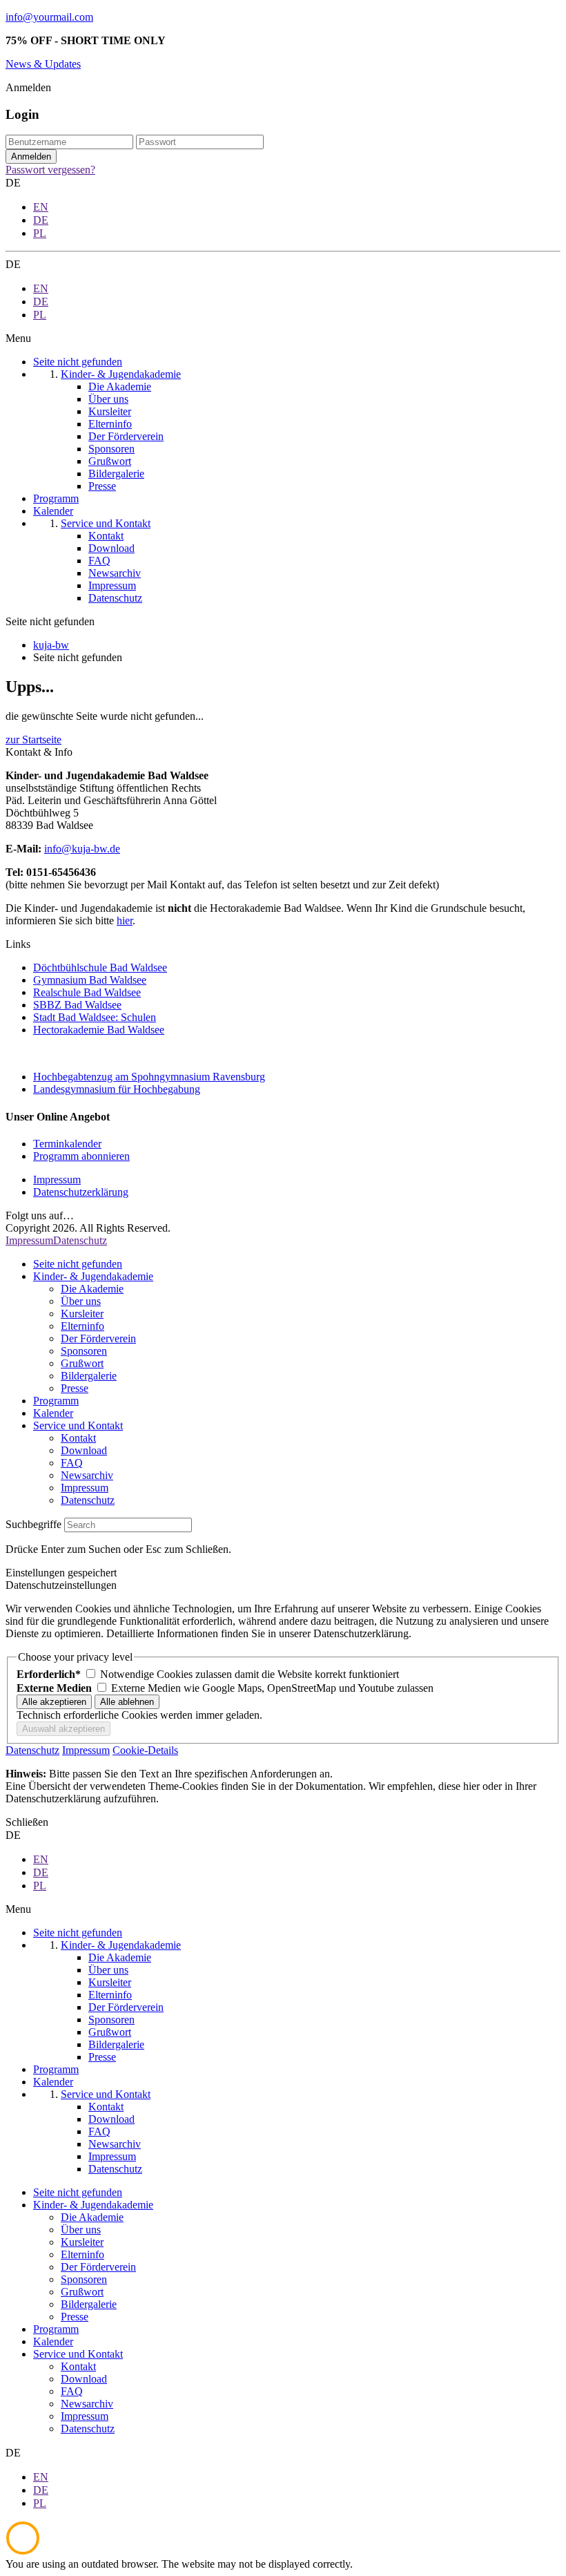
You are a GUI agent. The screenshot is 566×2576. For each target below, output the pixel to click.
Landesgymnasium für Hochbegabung (117, 1089)
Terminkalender (67, 1144)
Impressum (57, 1180)
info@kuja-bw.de (82, 849)
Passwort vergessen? (50, 170)
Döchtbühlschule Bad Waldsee (100, 967)
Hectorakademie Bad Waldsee (99, 1030)
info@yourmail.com (49, 17)
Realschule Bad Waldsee (87, 992)
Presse (75, 1388)
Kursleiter (82, 1314)
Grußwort (82, 1363)
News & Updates (43, 64)
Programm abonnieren (81, 1156)
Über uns (81, 1301)
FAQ (72, 1463)
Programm (56, 1401)
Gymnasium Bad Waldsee (90, 980)
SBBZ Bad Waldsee (77, 1005)
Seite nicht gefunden (78, 1264)
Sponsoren (84, 1351)
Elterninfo (82, 1326)
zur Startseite (33, 740)
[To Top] (23, 2551)
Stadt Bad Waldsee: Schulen (95, 1017)
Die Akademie (92, 1289)
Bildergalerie (89, 1376)
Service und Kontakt (78, 1425)
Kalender (53, 1413)
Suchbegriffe (33, 1524)
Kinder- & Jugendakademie (93, 1276)
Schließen (27, 1822)
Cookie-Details (145, 1750)
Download (84, 1450)
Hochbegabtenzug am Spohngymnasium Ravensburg (149, 1077)
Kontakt (78, 1438)
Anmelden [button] (28, 87)
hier (125, 920)
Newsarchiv (87, 1475)
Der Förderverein (98, 1338)
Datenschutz (80, 1240)
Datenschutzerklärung (81, 1192)
